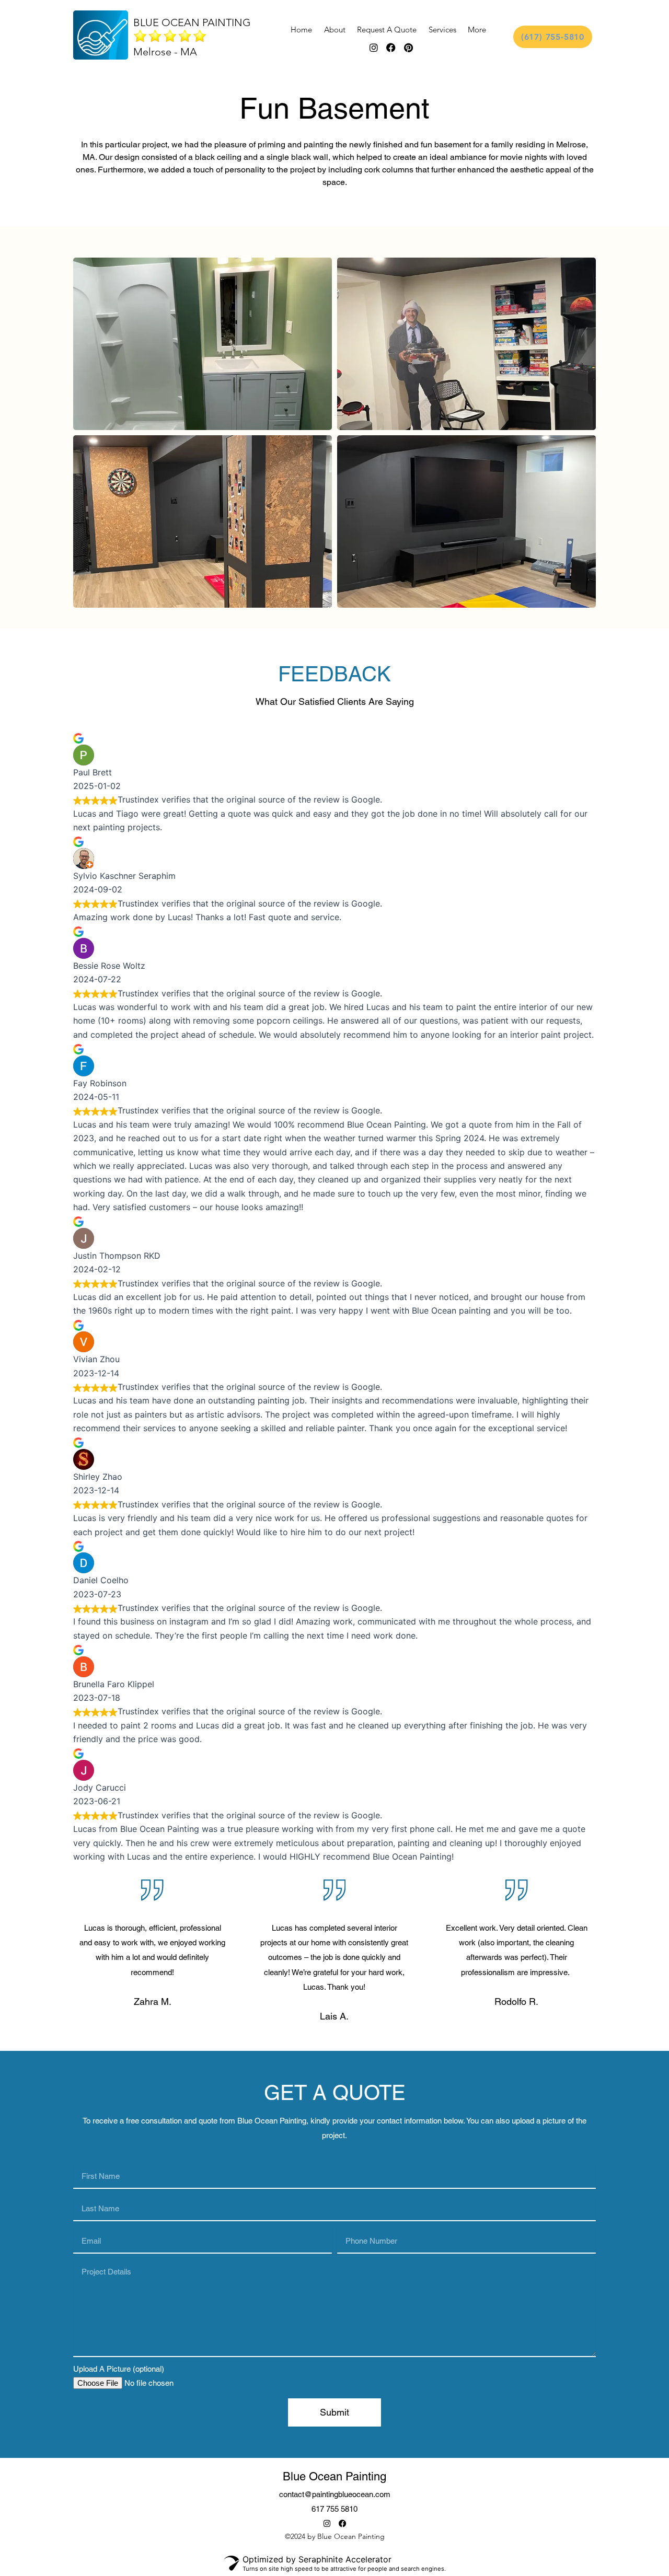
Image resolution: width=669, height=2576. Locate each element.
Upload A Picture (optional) (119, 2369)
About (335, 30)
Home (301, 30)
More (477, 30)
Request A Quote (387, 30)
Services (442, 30)
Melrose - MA (165, 52)
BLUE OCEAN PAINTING (192, 22)
